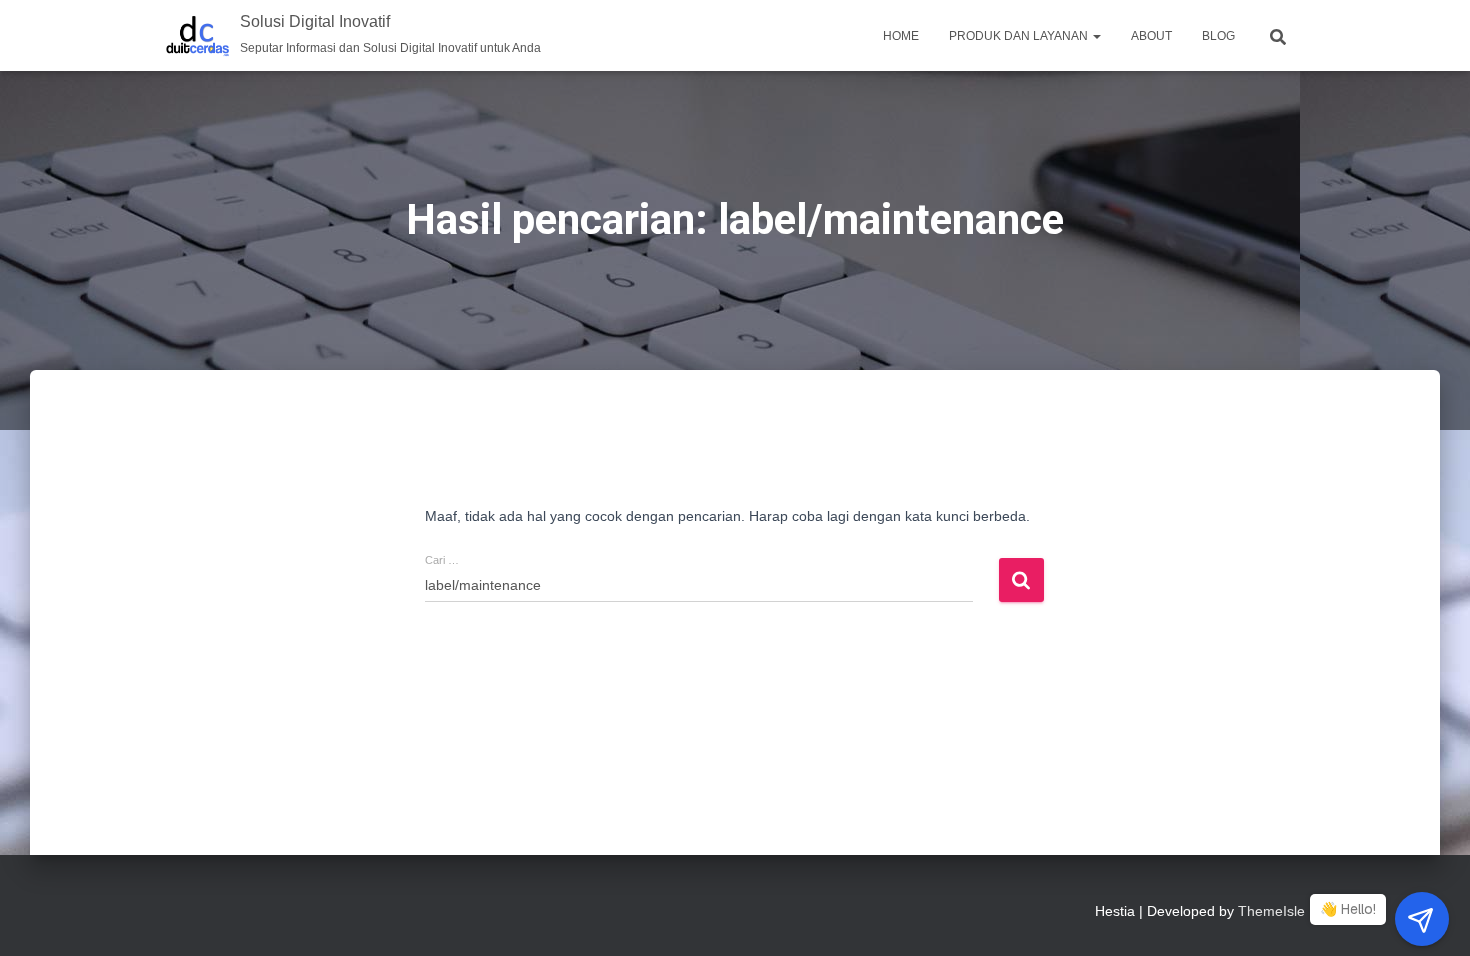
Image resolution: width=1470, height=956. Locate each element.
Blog (1218, 36)
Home (901, 36)
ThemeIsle (1271, 911)
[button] (1096, 36)
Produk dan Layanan (1020, 36)
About (1151, 36)
